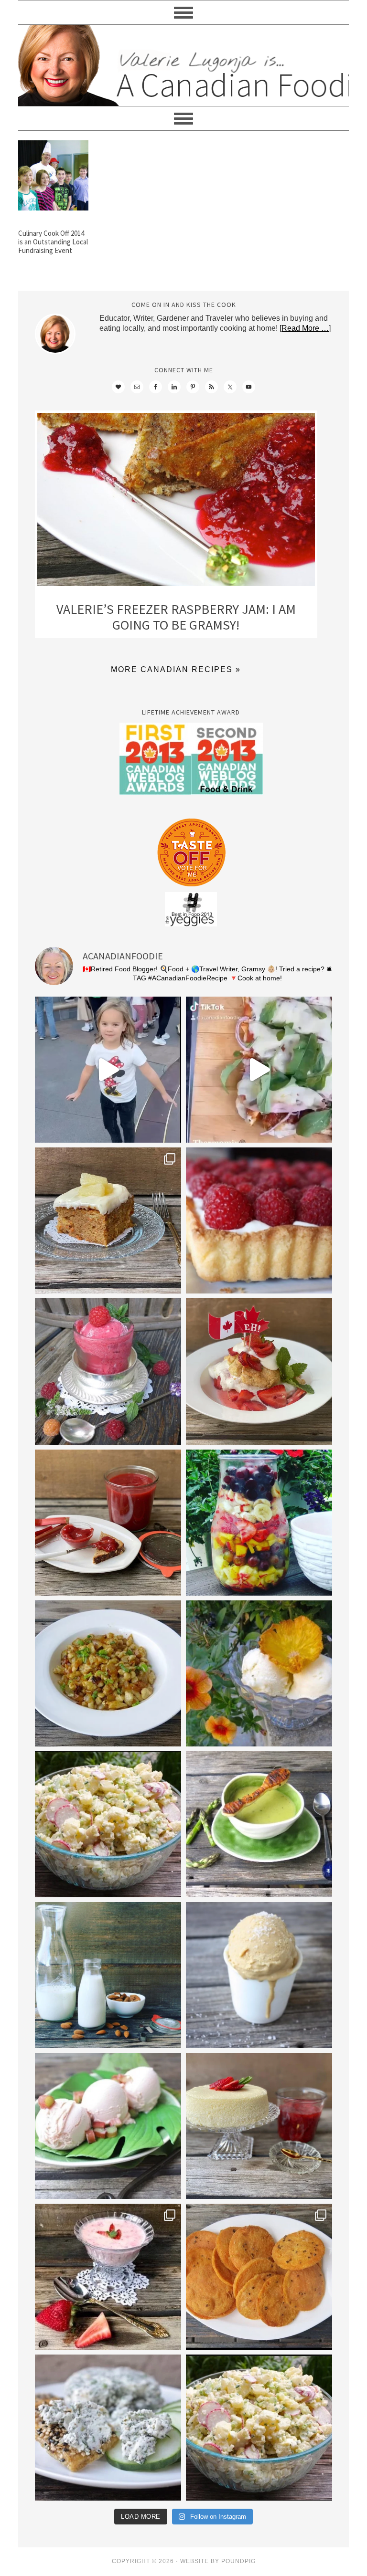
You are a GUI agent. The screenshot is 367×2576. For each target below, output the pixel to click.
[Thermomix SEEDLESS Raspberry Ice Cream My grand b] (108, 1371)
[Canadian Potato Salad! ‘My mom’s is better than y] (259, 2428)
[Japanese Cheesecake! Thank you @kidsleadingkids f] (259, 2126)
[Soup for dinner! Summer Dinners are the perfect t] (259, 1824)
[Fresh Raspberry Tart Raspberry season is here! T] (259, 1220)
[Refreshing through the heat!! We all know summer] (259, 1523)
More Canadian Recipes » (176, 669)
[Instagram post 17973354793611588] (259, 1070)
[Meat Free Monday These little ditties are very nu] (259, 2277)
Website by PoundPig (218, 2561)
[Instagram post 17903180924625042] (108, 1070)
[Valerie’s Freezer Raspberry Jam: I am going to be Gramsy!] (176, 502)
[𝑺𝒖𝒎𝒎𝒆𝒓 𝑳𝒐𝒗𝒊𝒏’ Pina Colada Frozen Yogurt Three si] (259, 1673)
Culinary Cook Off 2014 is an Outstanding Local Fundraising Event (53, 242)
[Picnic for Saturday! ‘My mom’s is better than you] (108, 1824)
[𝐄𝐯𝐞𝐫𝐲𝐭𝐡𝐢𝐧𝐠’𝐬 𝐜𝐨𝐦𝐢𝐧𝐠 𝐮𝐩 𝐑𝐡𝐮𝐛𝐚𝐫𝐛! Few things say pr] (108, 2126)
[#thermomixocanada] (259, 1371)
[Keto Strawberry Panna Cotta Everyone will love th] (108, 2277)
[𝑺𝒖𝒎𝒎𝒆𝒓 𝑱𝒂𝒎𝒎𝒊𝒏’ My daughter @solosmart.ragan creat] (108, 1523)
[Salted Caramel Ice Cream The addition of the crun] (259, 1975)
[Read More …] (305, 328)
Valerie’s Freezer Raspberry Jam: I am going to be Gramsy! (176, 617)
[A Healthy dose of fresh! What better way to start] (108, 1975)
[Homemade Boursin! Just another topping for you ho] (108, 2428)
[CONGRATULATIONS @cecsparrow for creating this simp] (108, 1220)
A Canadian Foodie (183, 65)
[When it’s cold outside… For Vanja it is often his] (108, 1673)
